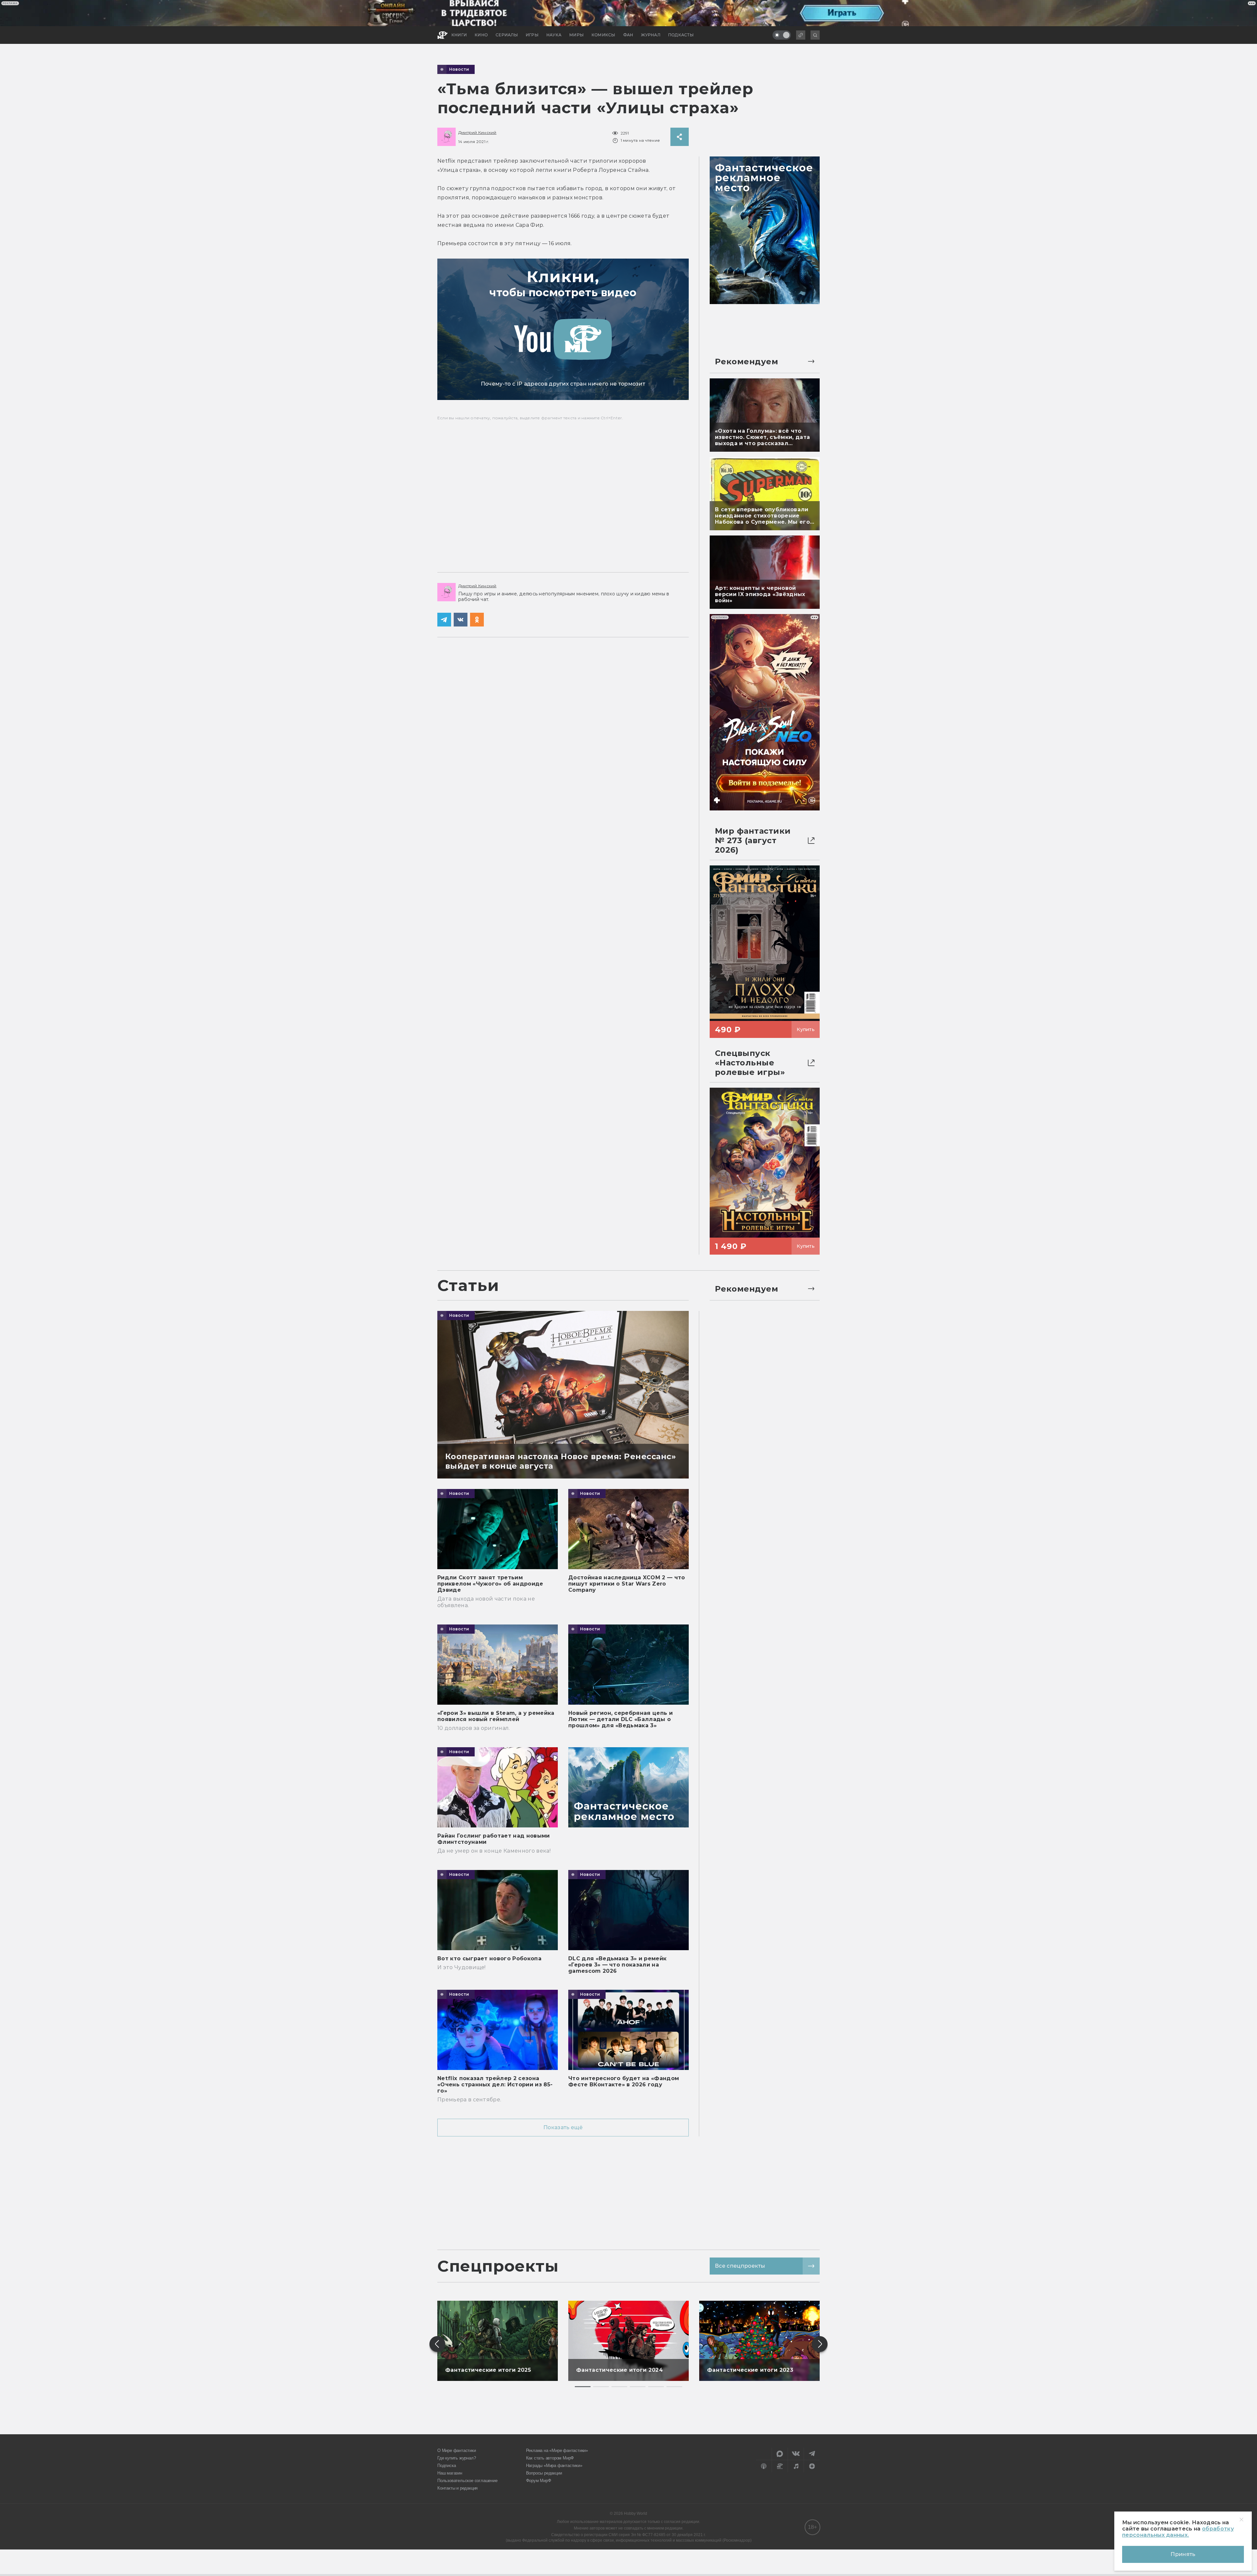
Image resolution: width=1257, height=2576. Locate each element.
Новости (459, 69)
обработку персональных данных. (1178, 2532)
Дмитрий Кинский (477, 132)
